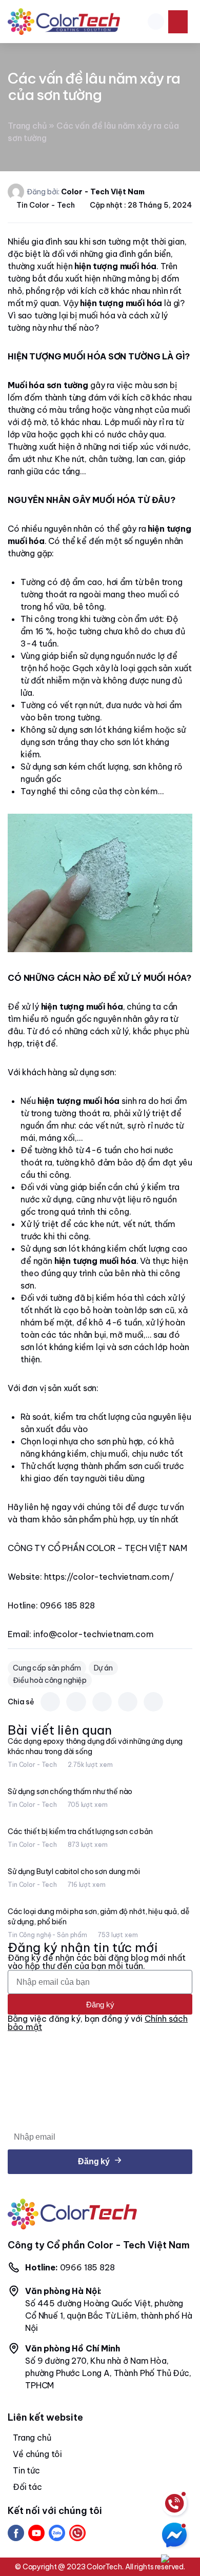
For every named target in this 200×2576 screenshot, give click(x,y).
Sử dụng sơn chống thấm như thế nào (70, 1792)
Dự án (103, 1668)
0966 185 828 (70, 2267)
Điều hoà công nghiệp (50, 1680)
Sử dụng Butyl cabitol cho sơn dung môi (74, 1871)
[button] (156, 22)
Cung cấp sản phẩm (47, 1668)
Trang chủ (27, 126)
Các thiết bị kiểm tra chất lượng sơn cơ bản (80, 1832)
